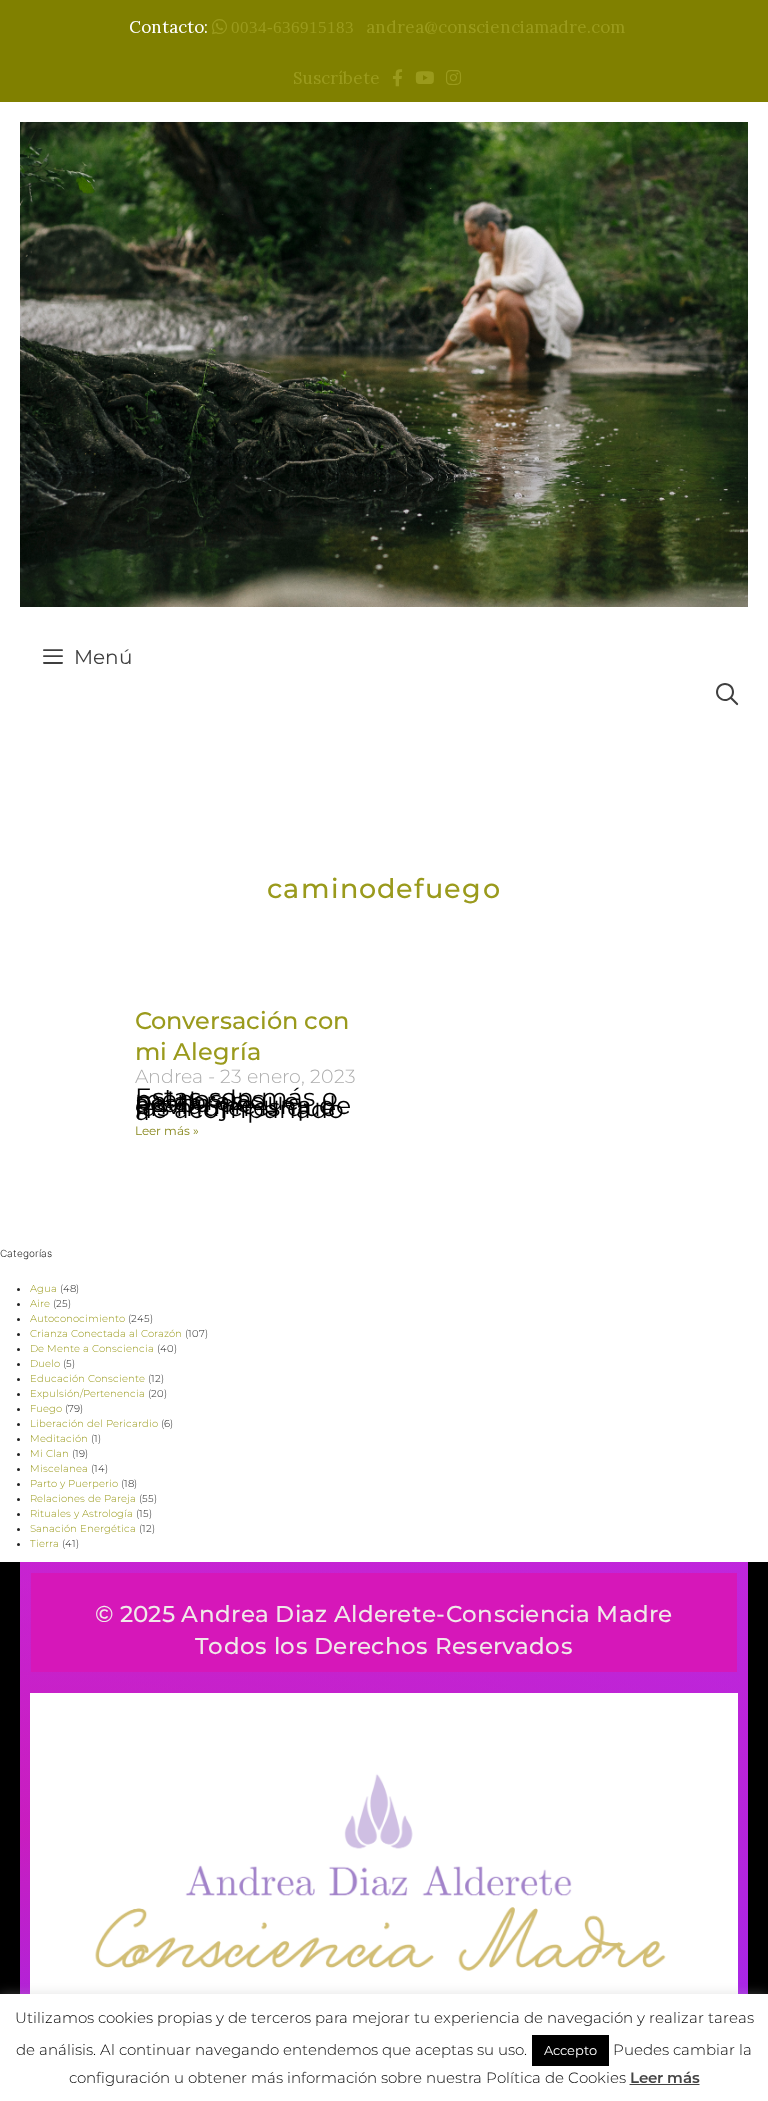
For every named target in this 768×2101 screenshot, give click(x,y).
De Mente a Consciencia (92, 1348)
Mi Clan (49, 1453)
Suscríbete (340, 78)
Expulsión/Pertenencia (87, 1393)
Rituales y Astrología (81, 1513)
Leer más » (167, 1130)
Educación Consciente (87, 1378)
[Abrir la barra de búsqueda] (727, 694)
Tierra (44, 1543)
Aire (40, 1303)
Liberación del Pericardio (94, 1423)
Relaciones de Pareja (83, 1498)
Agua (43, 1288)
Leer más (665, 2077)
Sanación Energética (83, 1528)
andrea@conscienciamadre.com (495, 27)
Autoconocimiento (77, 1318)
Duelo (45, 1363)
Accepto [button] (570, 2050)
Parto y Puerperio (74, 1483)
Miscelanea (59, 1468)
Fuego (46, 1408)
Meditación (59, 1438)
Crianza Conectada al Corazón (106, 1333)
